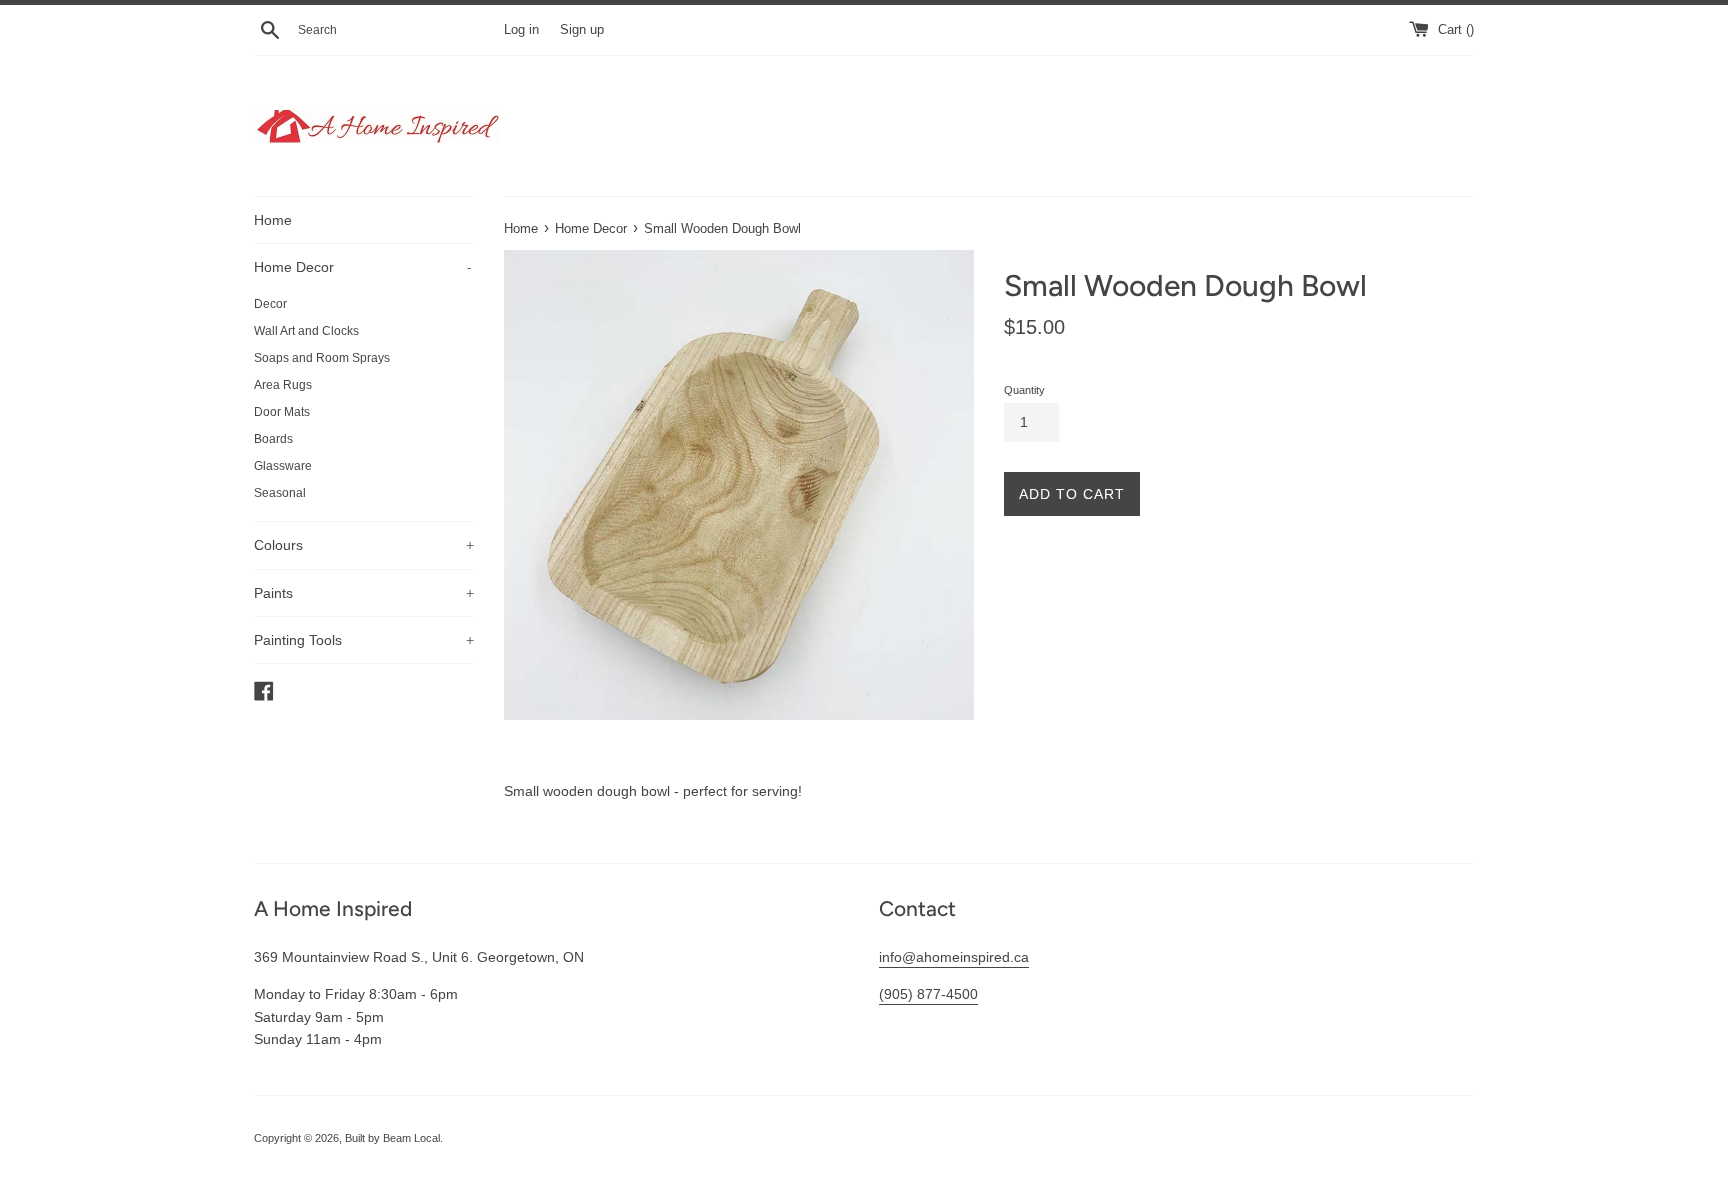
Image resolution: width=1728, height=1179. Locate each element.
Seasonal (280, 493)
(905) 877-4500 (928, 994)
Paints (364, 593)
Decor (270, 304)
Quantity (1024, 390)
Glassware (283, 466)
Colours (364, 545)
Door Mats (282, 412)
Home (273, 220)
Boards (273, 439)
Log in (521, 30)
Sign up (582, 30)
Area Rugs (283, 385)
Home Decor (363, 267)
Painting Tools (364, 640)
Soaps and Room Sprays (322, 358)
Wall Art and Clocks (306, 331)
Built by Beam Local (392, 1138)
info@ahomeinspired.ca (954, 957)
